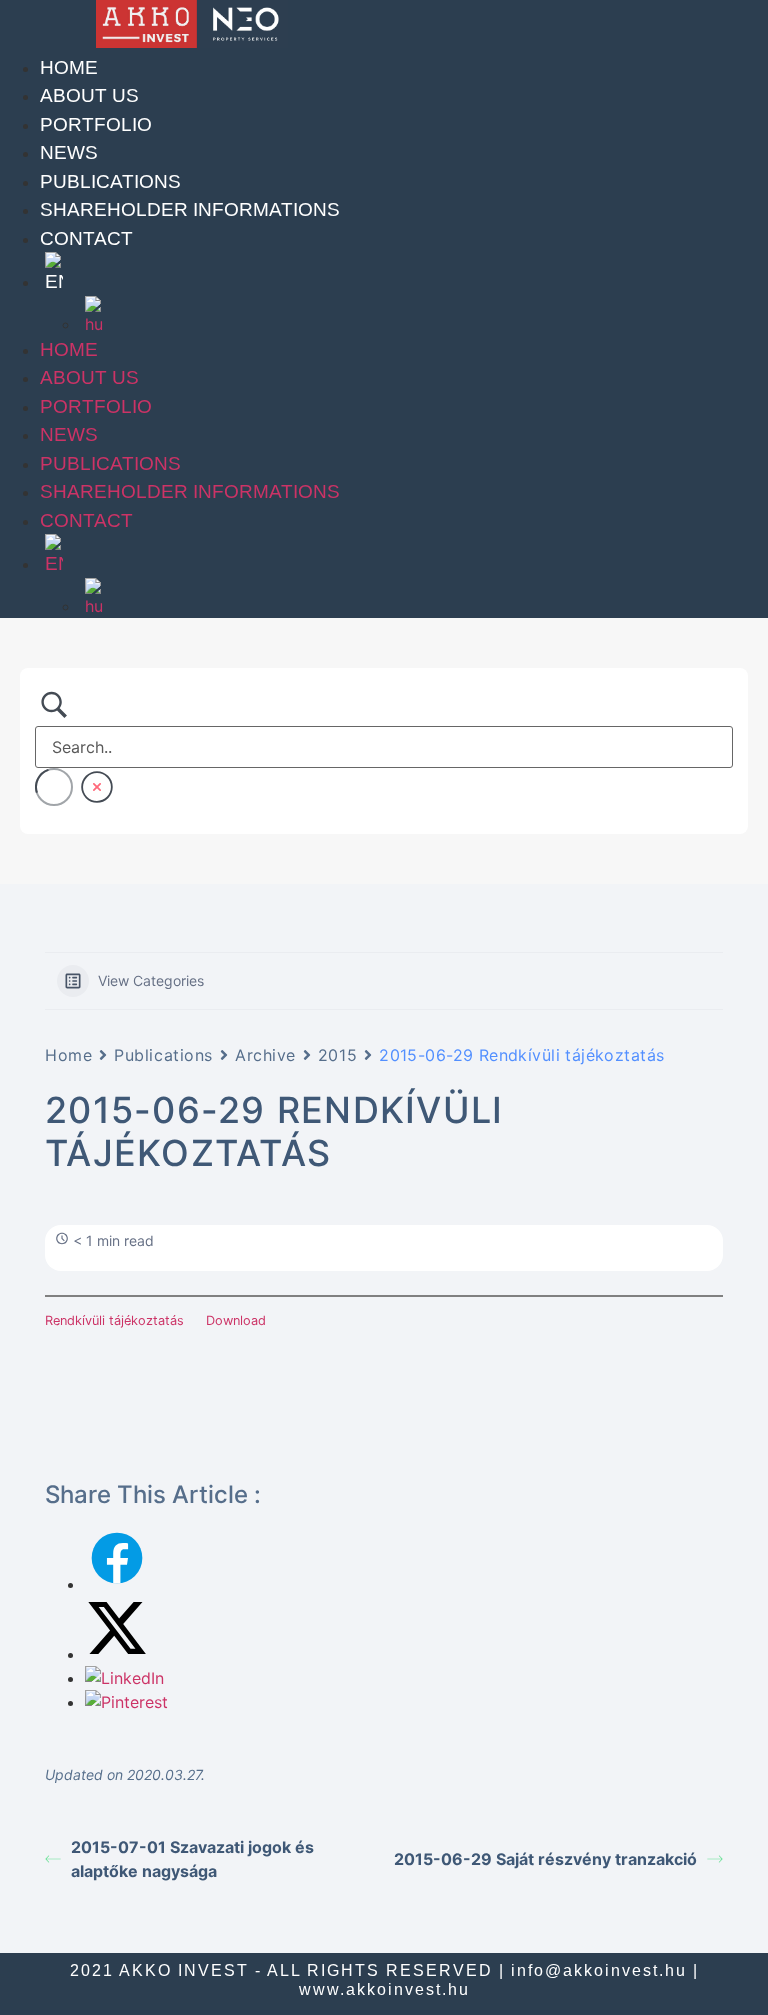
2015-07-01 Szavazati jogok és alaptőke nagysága (192, 1859)
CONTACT (86, 238)
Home (69, 67)
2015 (337, 1055)
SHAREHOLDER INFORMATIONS (190, 209)
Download (236, 1320)
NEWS (69, 152)
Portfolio (96, 124)
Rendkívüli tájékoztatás (114, 1320)
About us (89, 95)
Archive (265, 1055)
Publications (110, 181)
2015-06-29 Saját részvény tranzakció (545, 1859)
